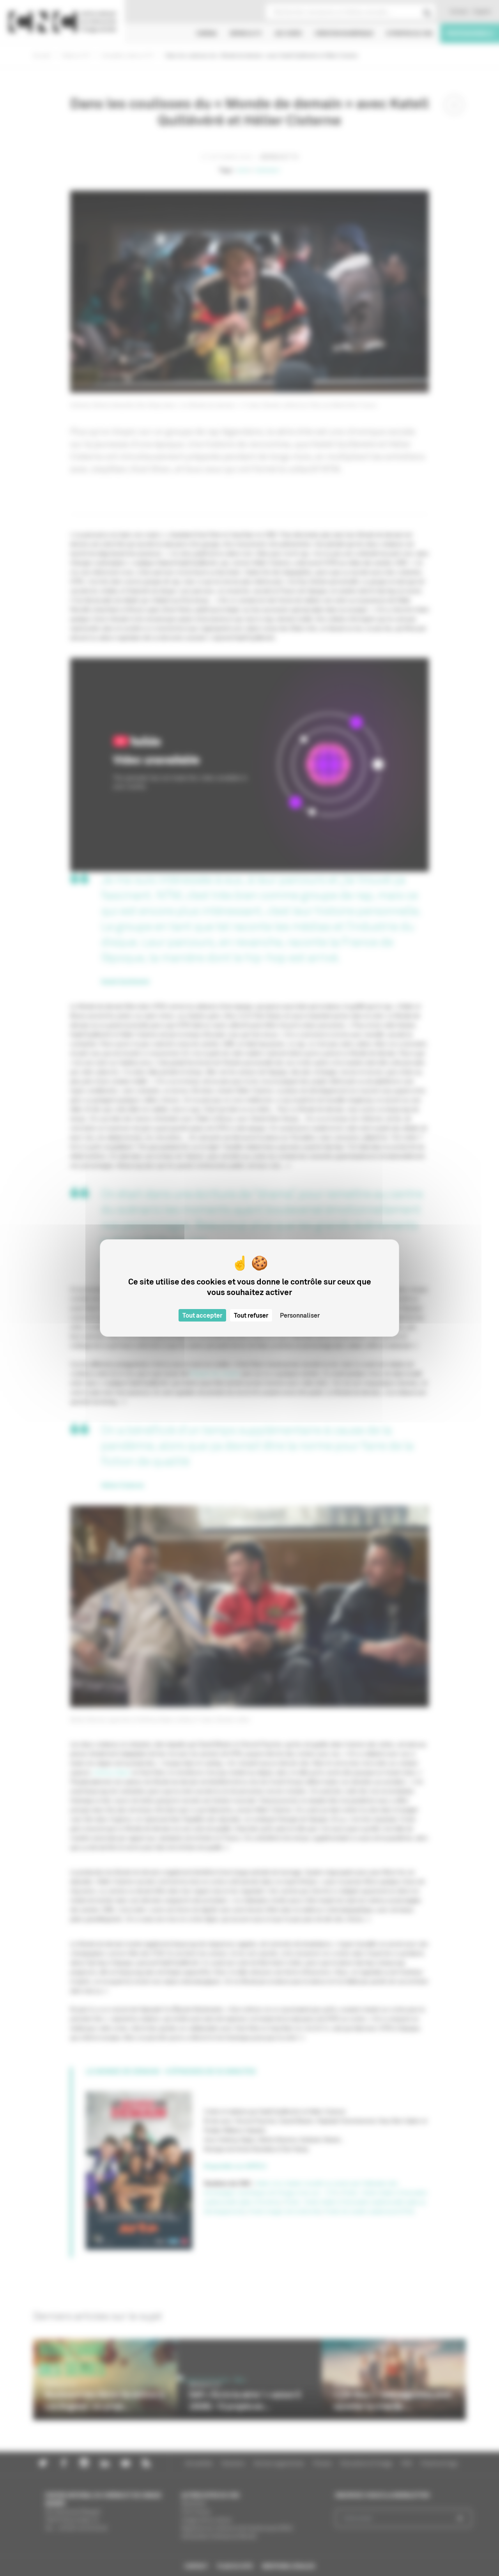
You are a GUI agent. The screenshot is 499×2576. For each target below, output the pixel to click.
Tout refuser (251, 1315)
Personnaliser (300, 1315)
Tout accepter (202, 1315)
